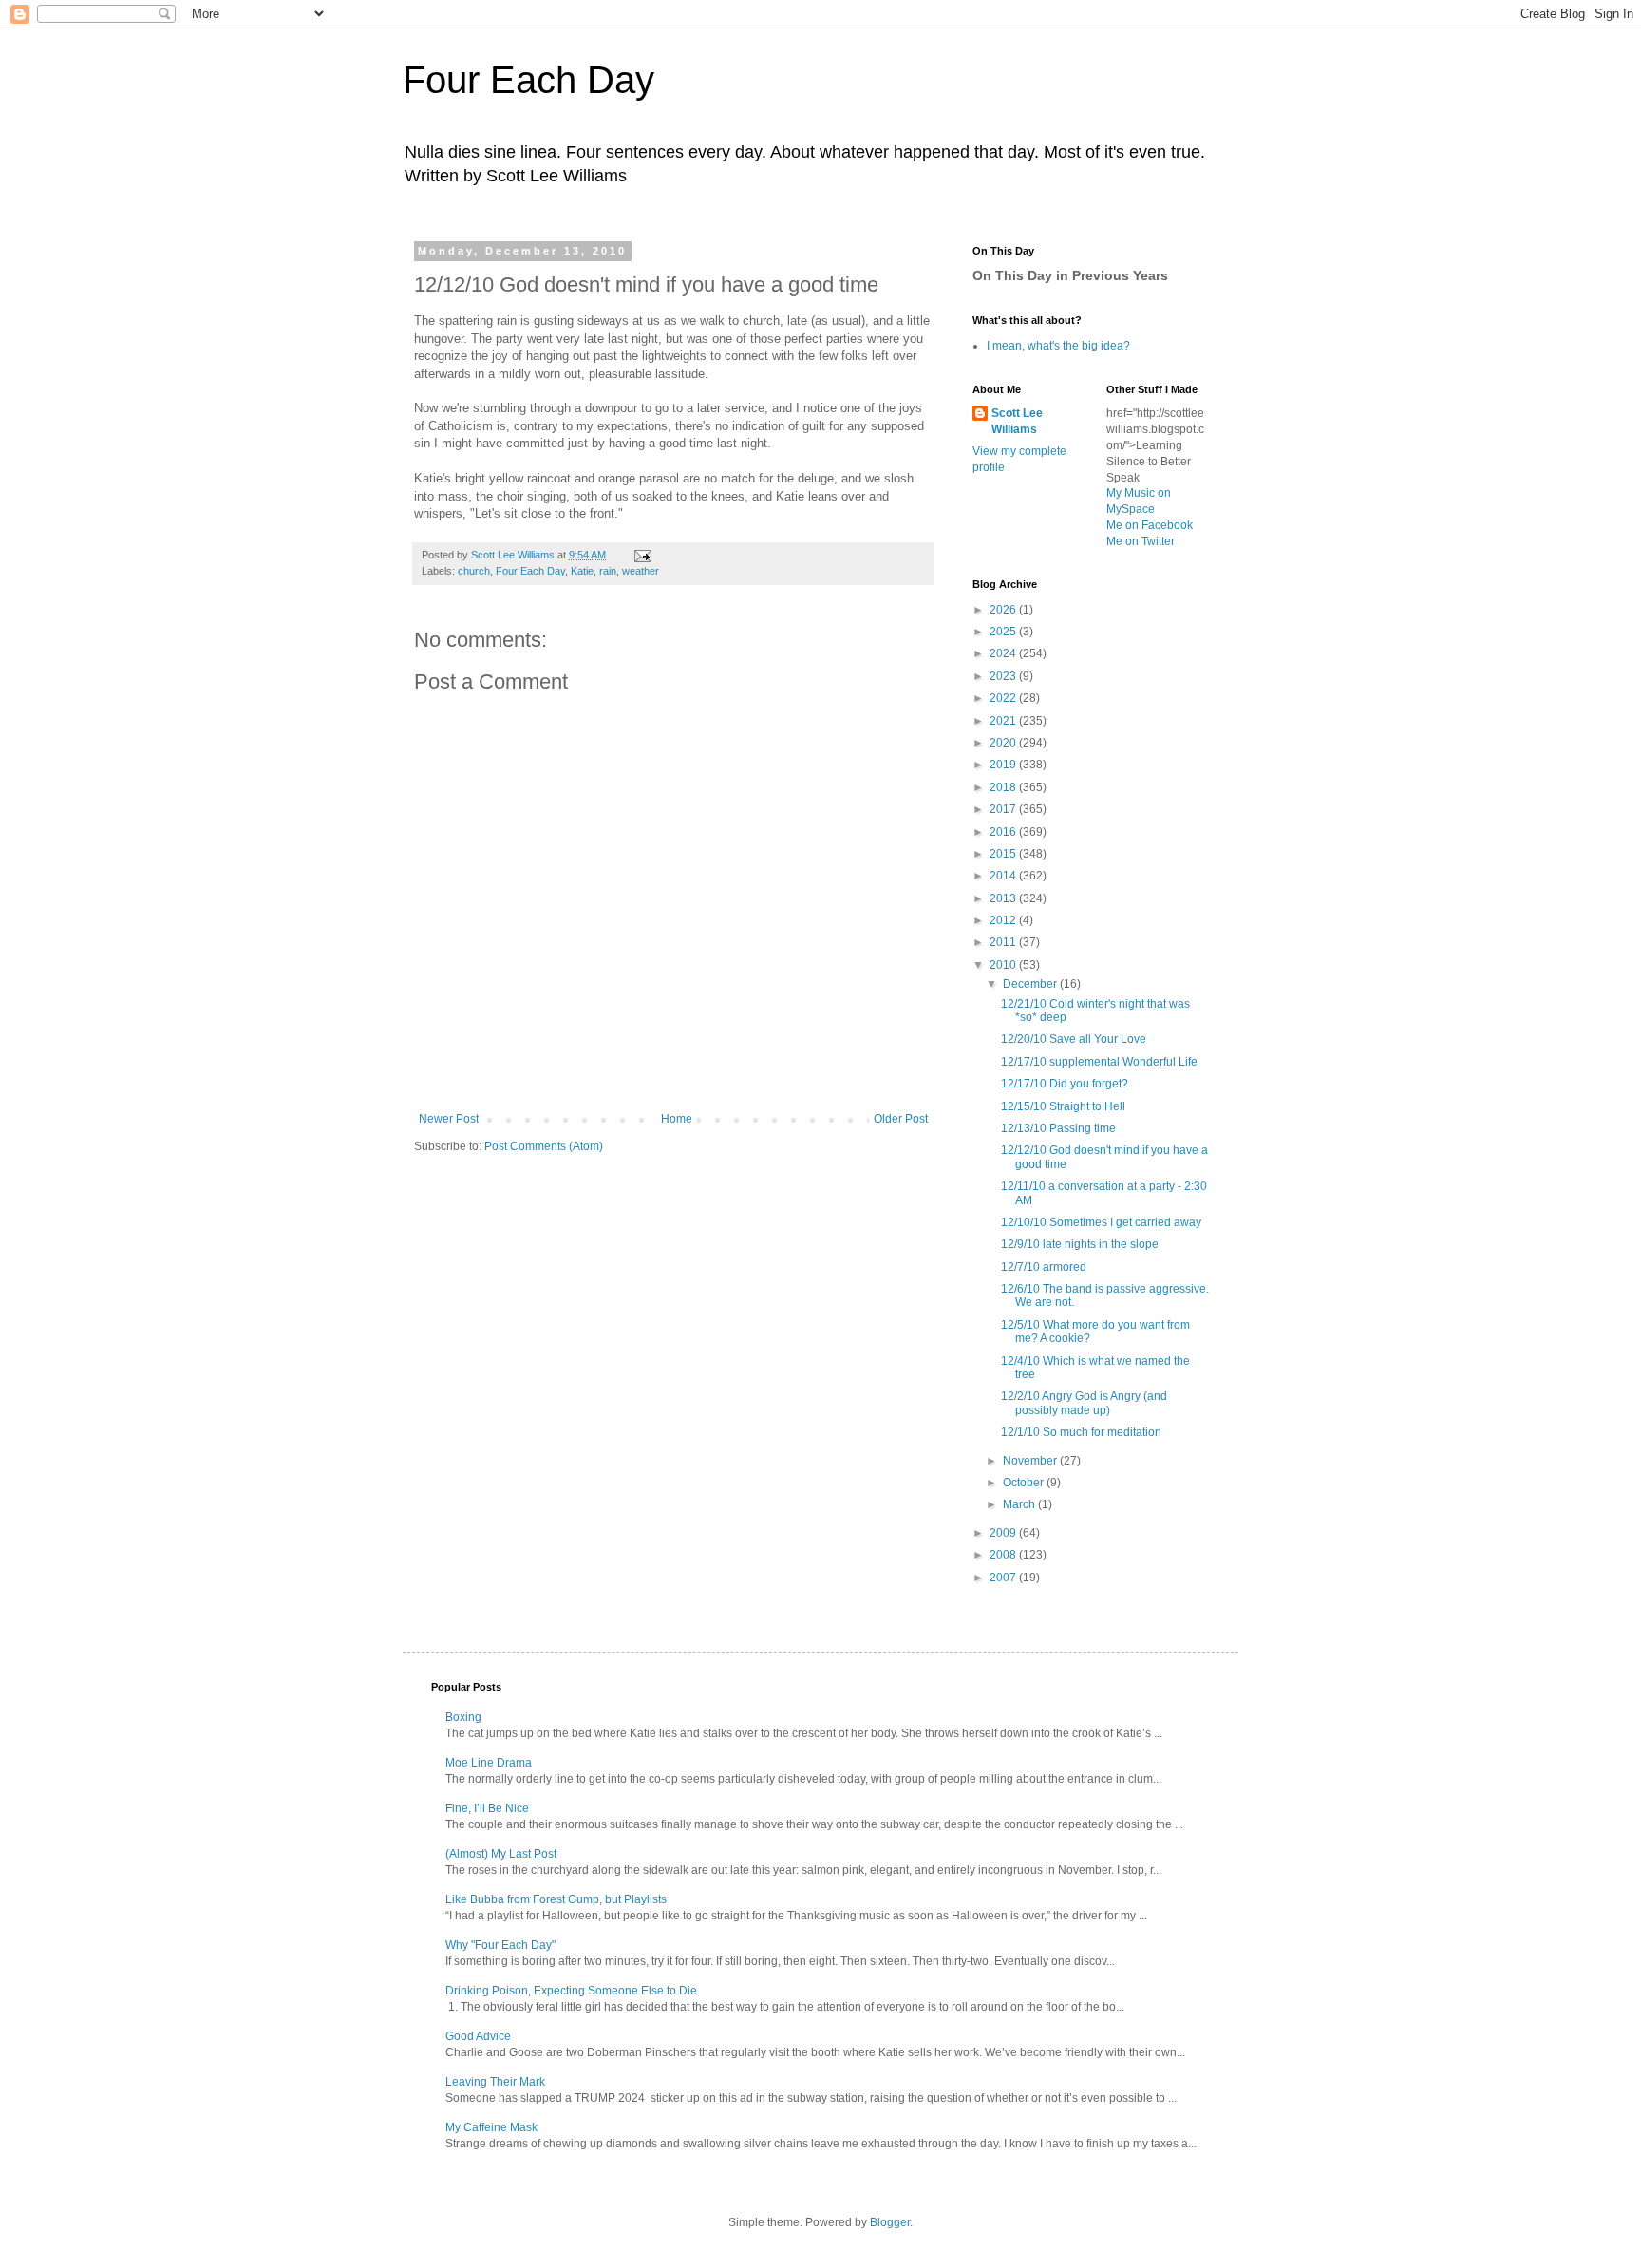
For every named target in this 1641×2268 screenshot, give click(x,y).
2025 (1004, 632)
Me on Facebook (1150, 525)
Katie (582, 571)
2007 (1004, 1578)
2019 (1004, 765)
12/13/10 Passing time (1058, 1128)
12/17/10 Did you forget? (1065, 1084)
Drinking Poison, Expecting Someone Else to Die (571, 1991)
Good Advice (478, 2036)
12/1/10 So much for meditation (1081, 1432)
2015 (1004, 854)
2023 (1004, 676)
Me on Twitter (1141, 541)
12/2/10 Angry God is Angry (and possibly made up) (1084, 1403)
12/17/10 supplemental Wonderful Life (1099, 1062)
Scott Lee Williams (1017, 421)
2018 (1004, 787)
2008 (1004, 1555)
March (1020, 1504)
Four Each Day (528, 80)
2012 (1004, 920)
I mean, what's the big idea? (1058, 346)
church (474, 571)
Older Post (901, 1119)
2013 (1004, 898)
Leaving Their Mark (495, 2082)
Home (677, 1119)
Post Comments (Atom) (544, 1146)
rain (608, 571)
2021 (1004, 721)
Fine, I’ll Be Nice (487, 1808)
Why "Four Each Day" (500, 1945)
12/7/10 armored (1044, 1267)
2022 (1004, 698)
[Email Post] (642, 555)
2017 (1004, 809)
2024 (1004, 653)
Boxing (463, 1717)
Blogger (890, 2222)
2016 (1004, 832)
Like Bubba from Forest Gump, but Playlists (556, 1899)
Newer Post (449, 1119)
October (1025, 1483)
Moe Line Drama (489, 1763)
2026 (1004, 610)
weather (641, 571)
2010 (1004, 965)
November (1031, 1461)
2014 (1004, 876)
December (1031, 984)
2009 (1004, 1533)
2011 (1004, 942)
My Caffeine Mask (491, 2127)
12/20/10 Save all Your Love (1074, 1039)
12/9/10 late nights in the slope (1080, 1244)
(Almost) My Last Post (501, 1854)
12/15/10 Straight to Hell (1063, 1106)
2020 (1004, 743)
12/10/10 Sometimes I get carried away (1101, 1222)
